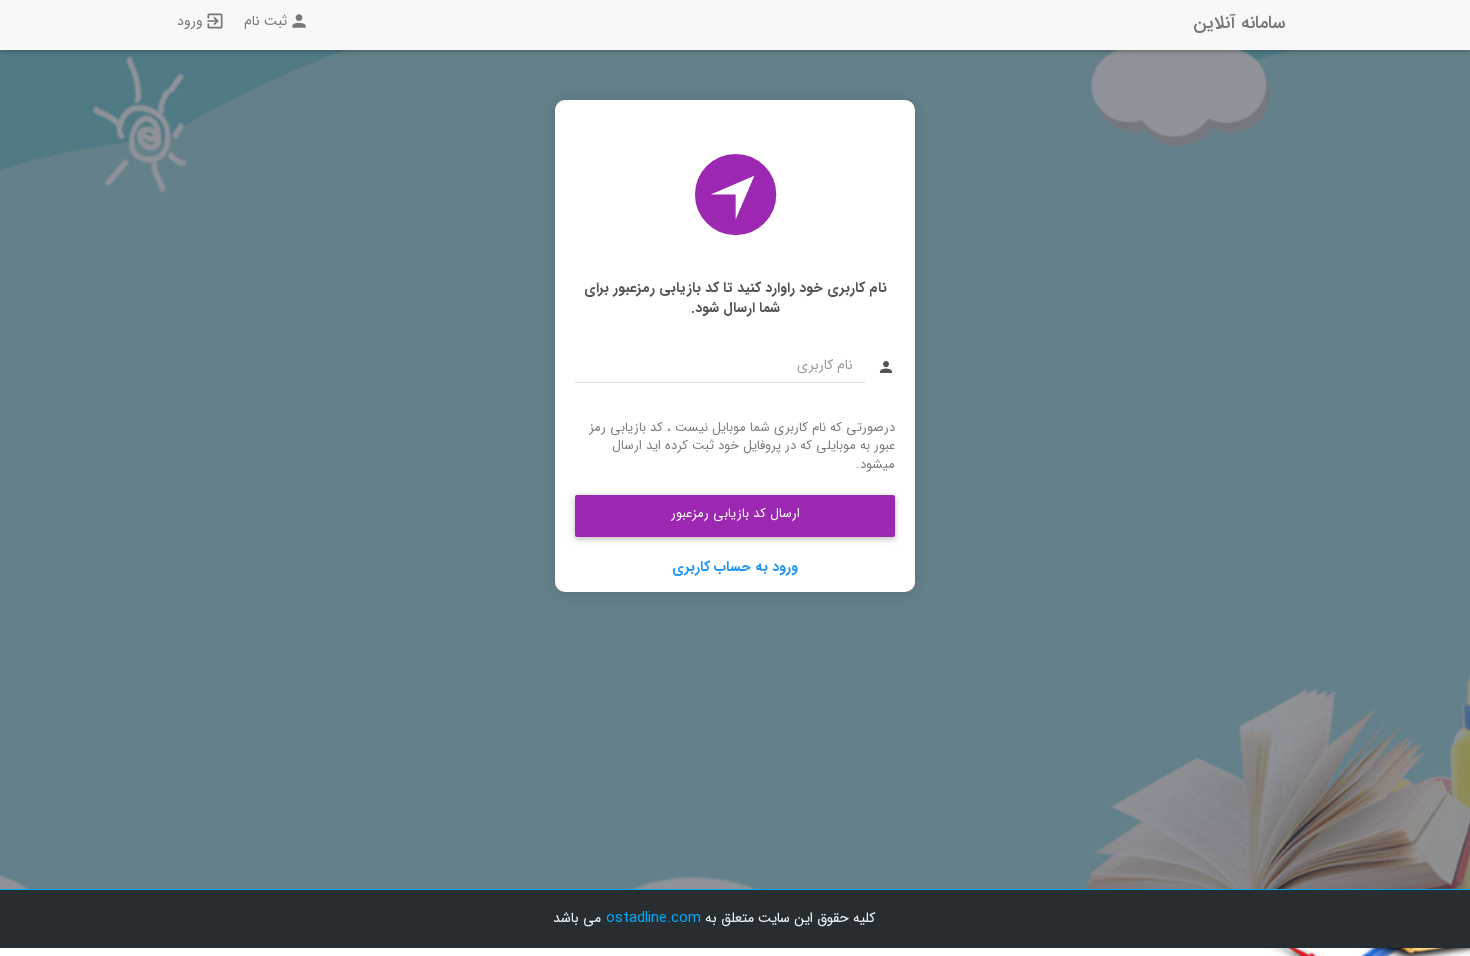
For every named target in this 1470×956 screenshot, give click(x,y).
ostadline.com (653, 918)
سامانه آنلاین (1239, 23)
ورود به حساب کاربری (735, 567)
